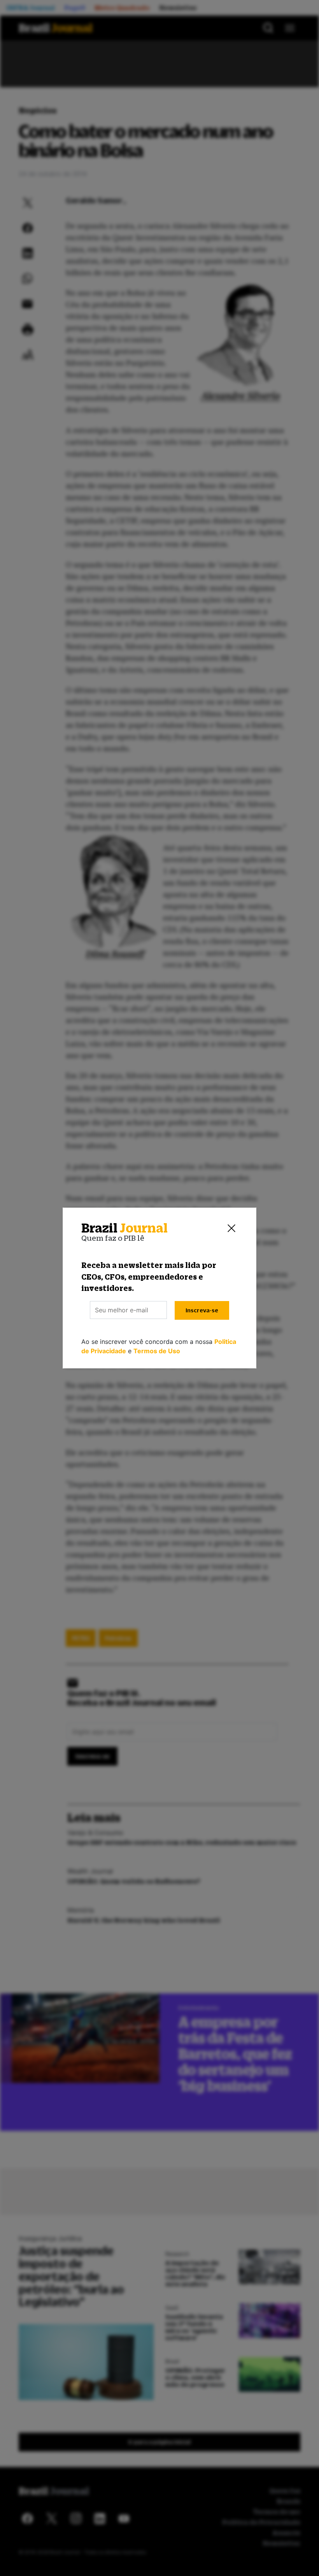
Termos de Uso (157, 1351)
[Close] (231, 1228)
